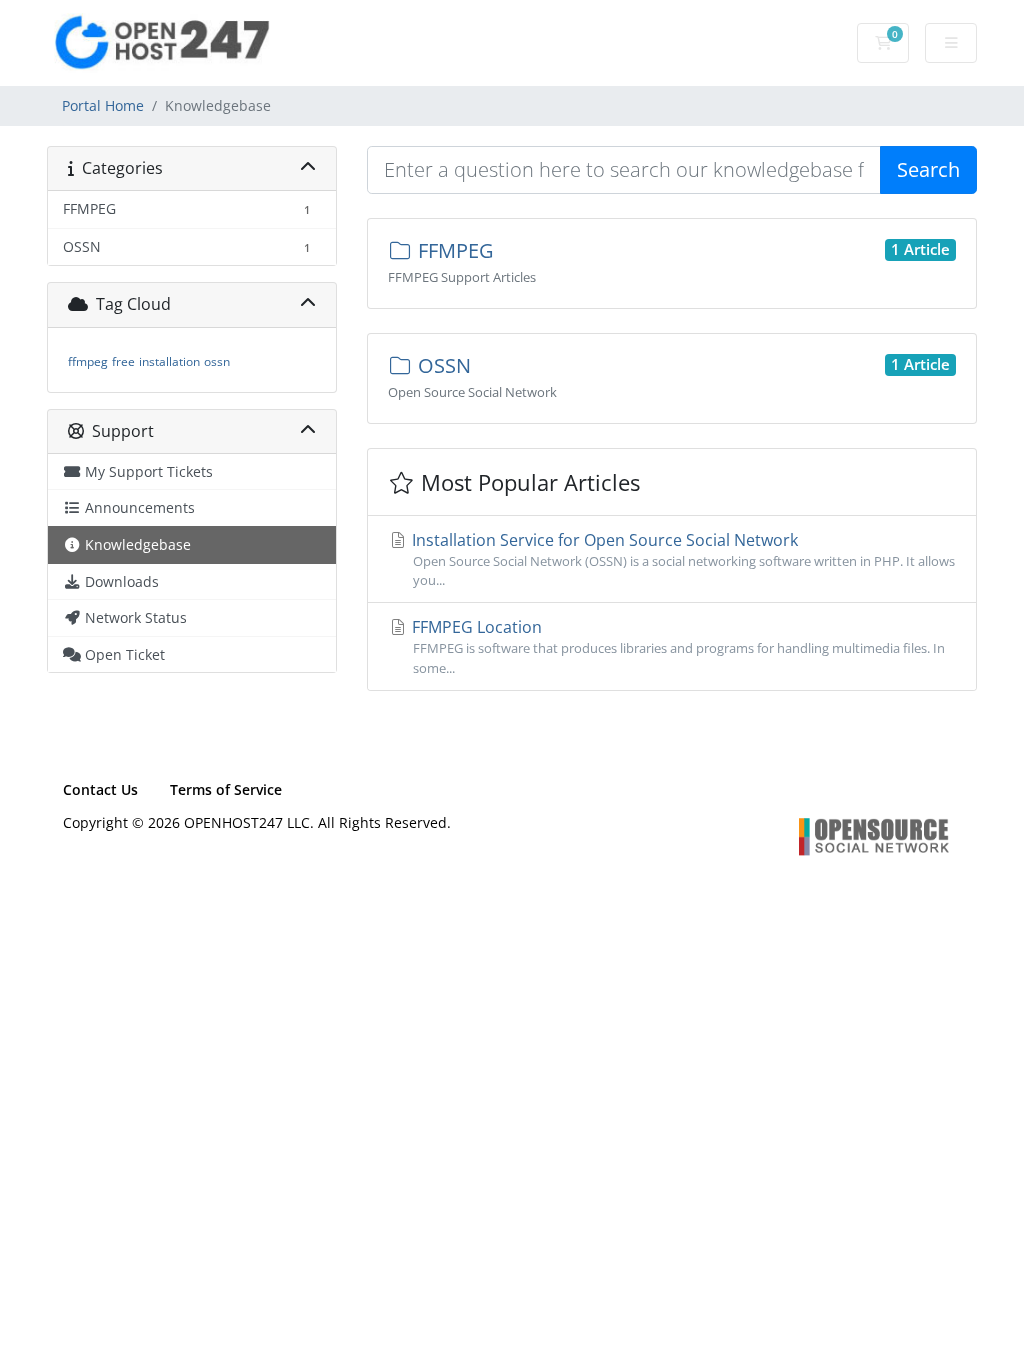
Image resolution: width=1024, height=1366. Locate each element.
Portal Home (103, 105)
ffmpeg (88, 361)
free (123, 361)
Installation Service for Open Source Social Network (681, 559)
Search (928, 169)
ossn (217, 361)
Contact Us (100, 789)
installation (169, 361)
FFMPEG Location (676, 646)
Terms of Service (226, 789)
